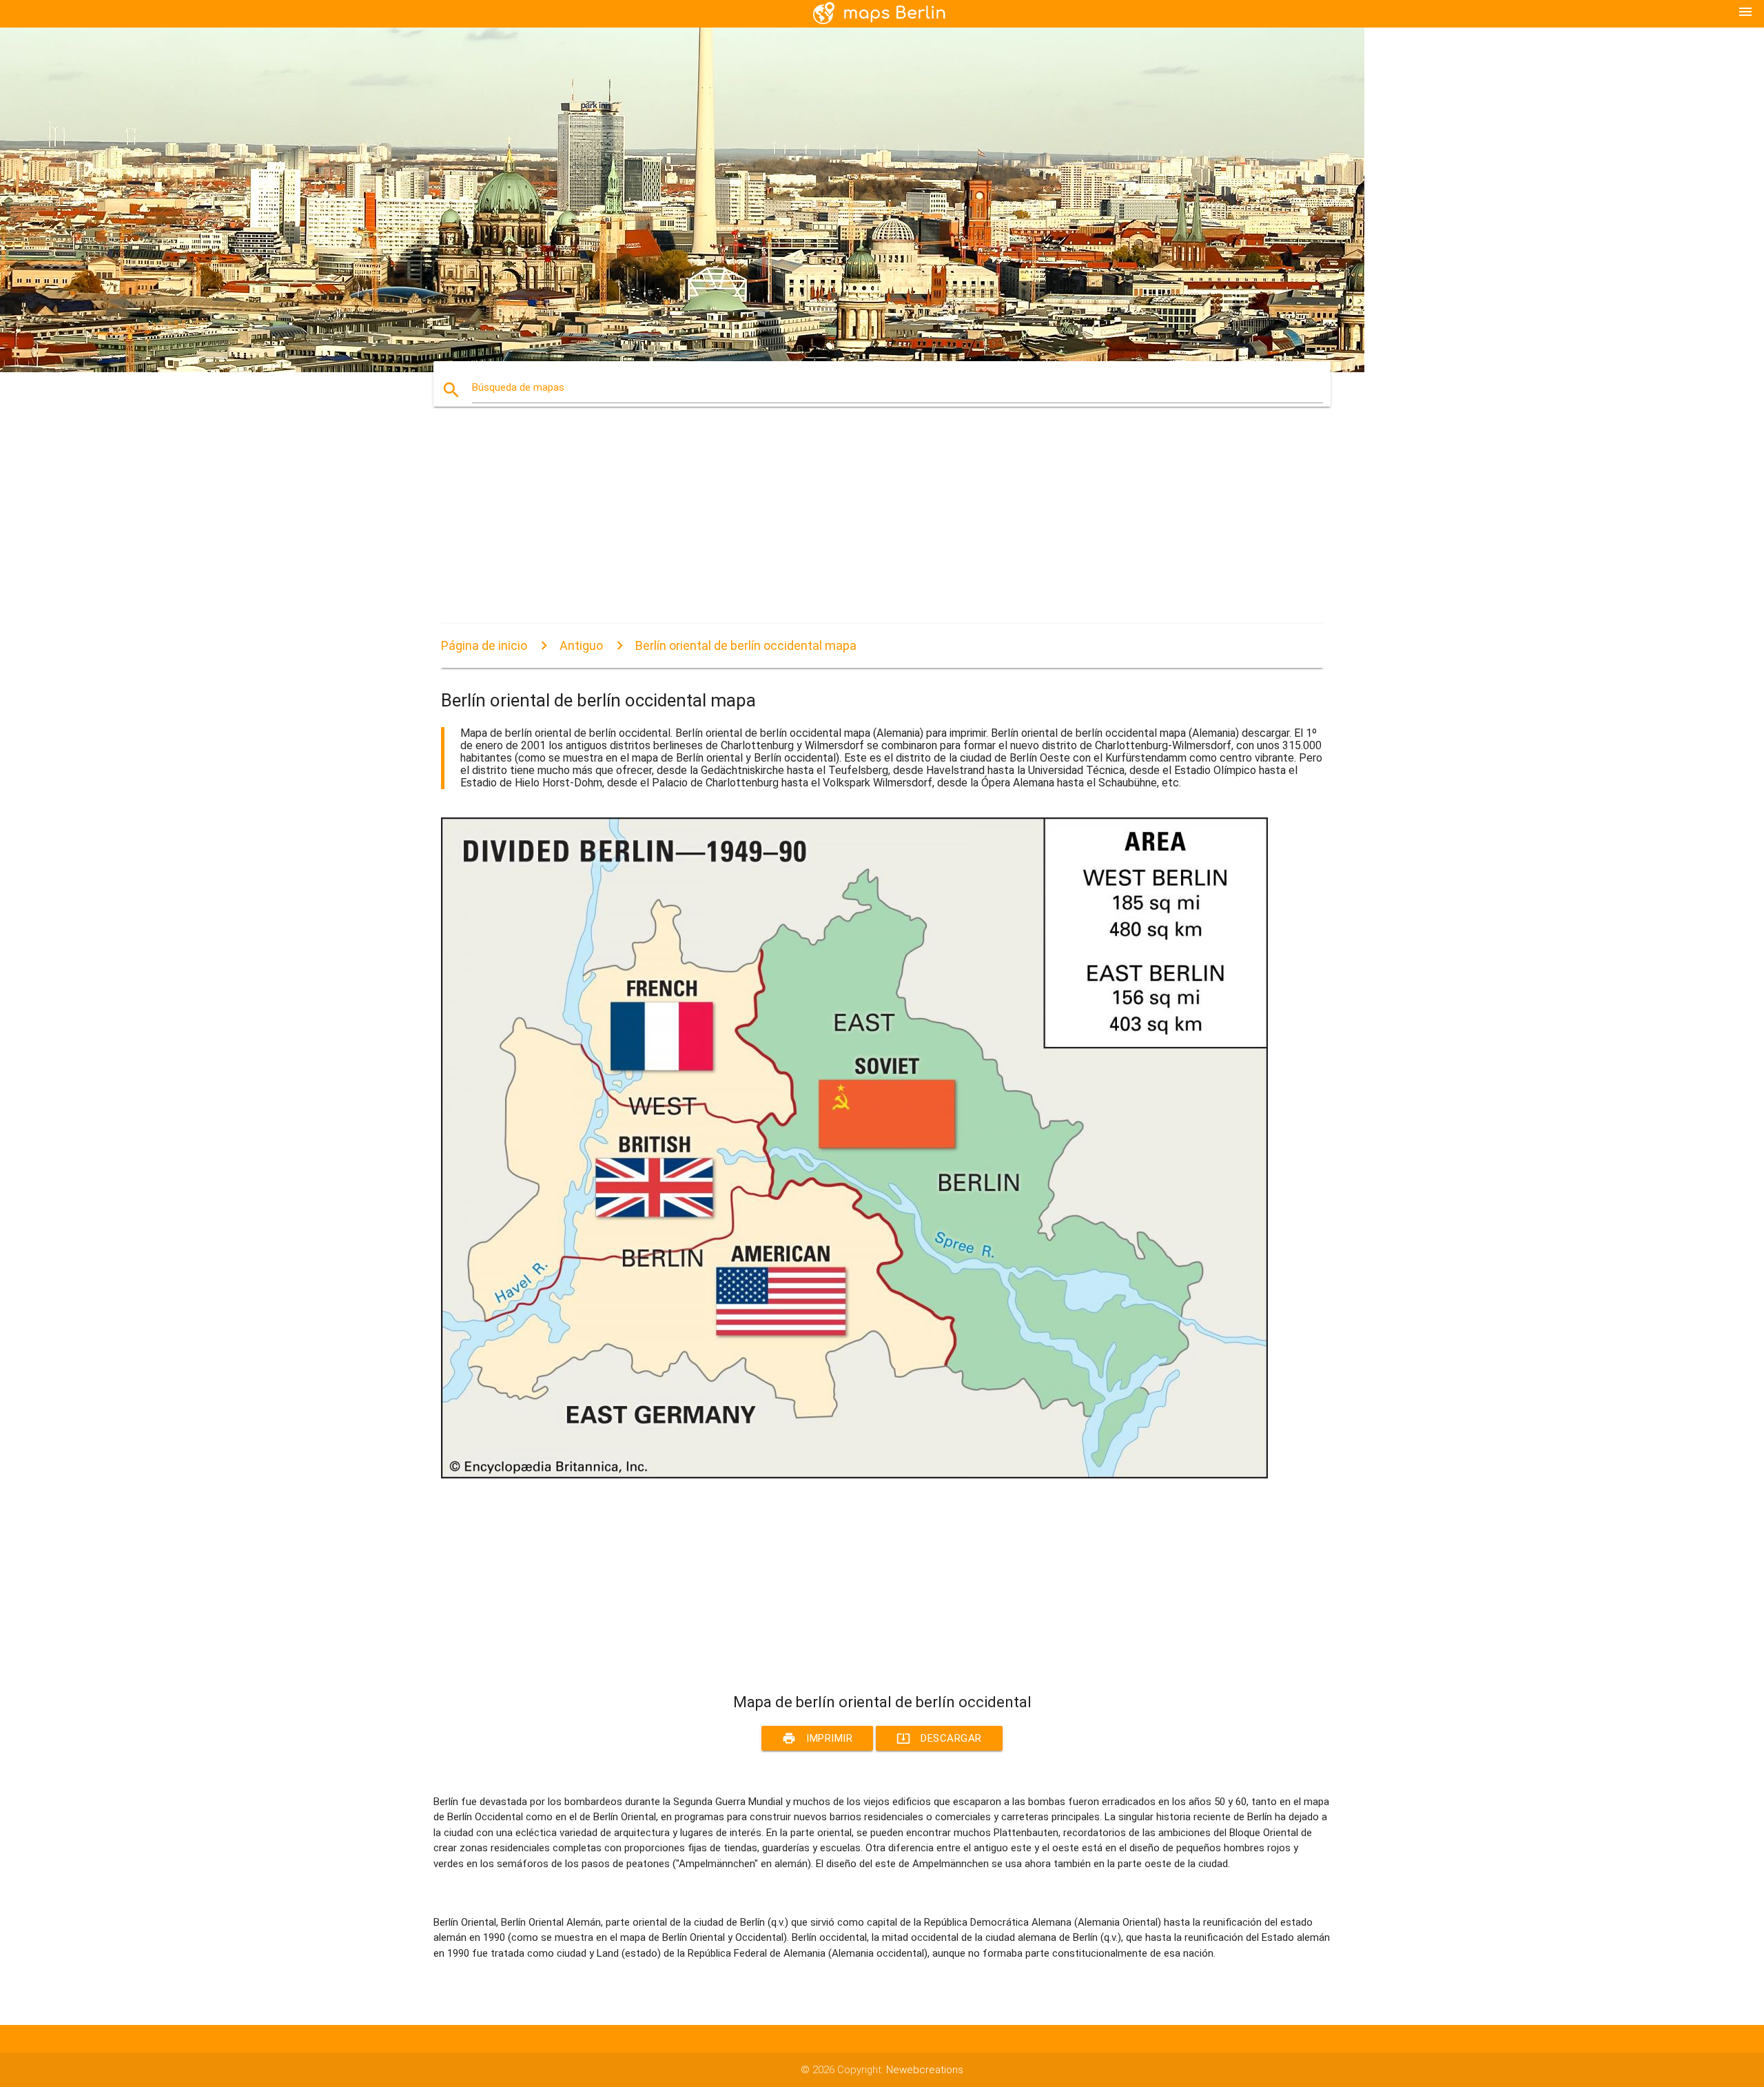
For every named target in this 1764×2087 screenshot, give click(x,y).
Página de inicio (484, 645)
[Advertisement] (854, 527)
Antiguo (581, 645)
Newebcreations (925, 2070)
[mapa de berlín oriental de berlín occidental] (854, 1475)
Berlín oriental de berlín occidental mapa (746, 645)
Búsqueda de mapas (518, 387)
